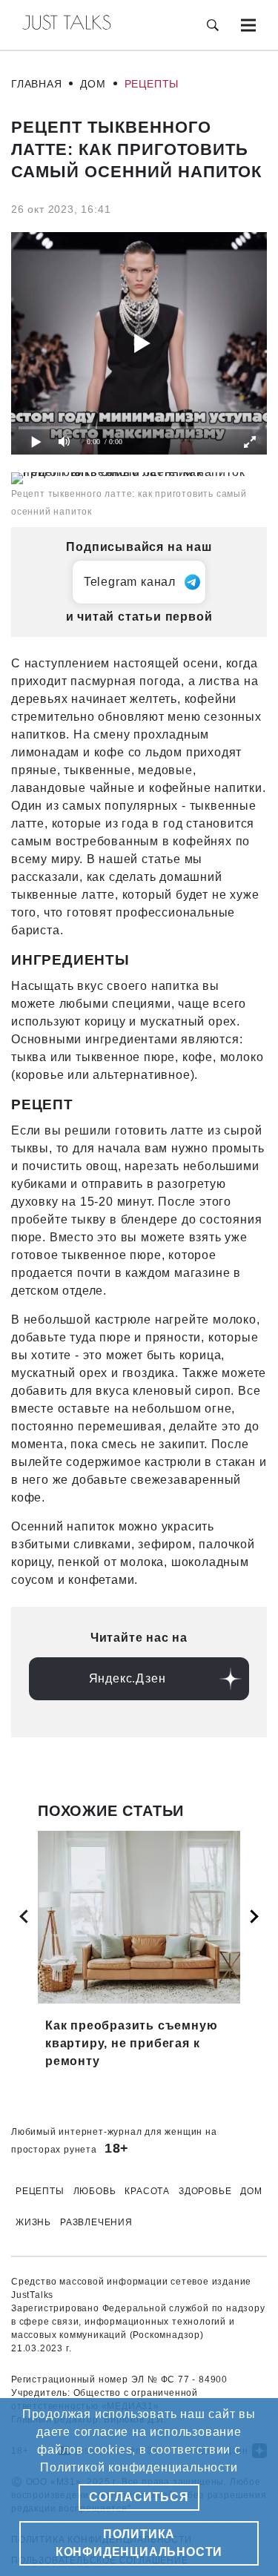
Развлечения (96, 2222)
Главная (37, 84)
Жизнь (33, 2222)
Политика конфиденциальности (139, 2543)
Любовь (95, 2191)
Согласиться (139, 2497)
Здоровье (205, 2191)
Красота (147, 2191)
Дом (93, 84)
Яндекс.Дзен (128, 1678)
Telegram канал (130, 582)
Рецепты (152, 84)
